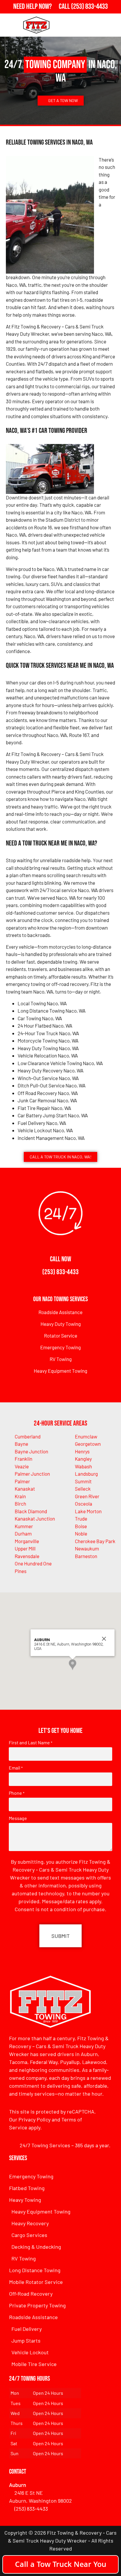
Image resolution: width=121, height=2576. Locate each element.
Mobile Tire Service (34, 2364)
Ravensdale (27, 1556)
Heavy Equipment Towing (60, 1371)
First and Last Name (31, 1743)
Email (16, 1768)
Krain (20, 1496)
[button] (73, 1665)
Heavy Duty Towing (61, 1324)
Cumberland (28, 1436)
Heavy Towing (25, 2200)
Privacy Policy (35, 2119)
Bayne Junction (31, 1451)
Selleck (83, 1489)
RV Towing (61, 1359)
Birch (20, 1504)
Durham (23, 1533)
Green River (87, 1496)
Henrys (82, 1451)
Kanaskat (25, 1489)
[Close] (104, 1639)
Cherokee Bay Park (95, 1541)
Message (18, 1818)
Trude (81, 1519)
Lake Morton (88, 1511)
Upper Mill (25, 1548)
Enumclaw (86, 1436)
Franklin (23, 1459)
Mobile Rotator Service (36, 2282)
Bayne (21, 1444)
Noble (81, 1533)
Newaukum (87, 1548)
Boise (81, 1526)
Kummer (24, 1526)
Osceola (84, 1504)
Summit (83, 1481)
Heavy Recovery (30, 2223)
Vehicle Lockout (30, 2352)
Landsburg (86, 1474)
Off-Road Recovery (31, 2294)
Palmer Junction (32, 1474)
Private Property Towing (37, 2305)
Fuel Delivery (27, 2329)
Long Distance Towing (35, 2270)
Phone (17, 1793)
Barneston (86, 1556)
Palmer (22, 1481)
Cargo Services (29, 2235)
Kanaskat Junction (35, 1519)
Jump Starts (26, 2341)
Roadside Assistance (60, 1312)
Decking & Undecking (36, 2247)
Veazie (22, 1466)
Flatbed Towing (27, 2188)
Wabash (83, 1466)
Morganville (27, 1541)
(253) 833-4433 (60, 1272)
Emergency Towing (60, 1347)
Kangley (83, 1459)
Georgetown (88, 1444)
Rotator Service (61, 1336)
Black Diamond (31, 1511)
